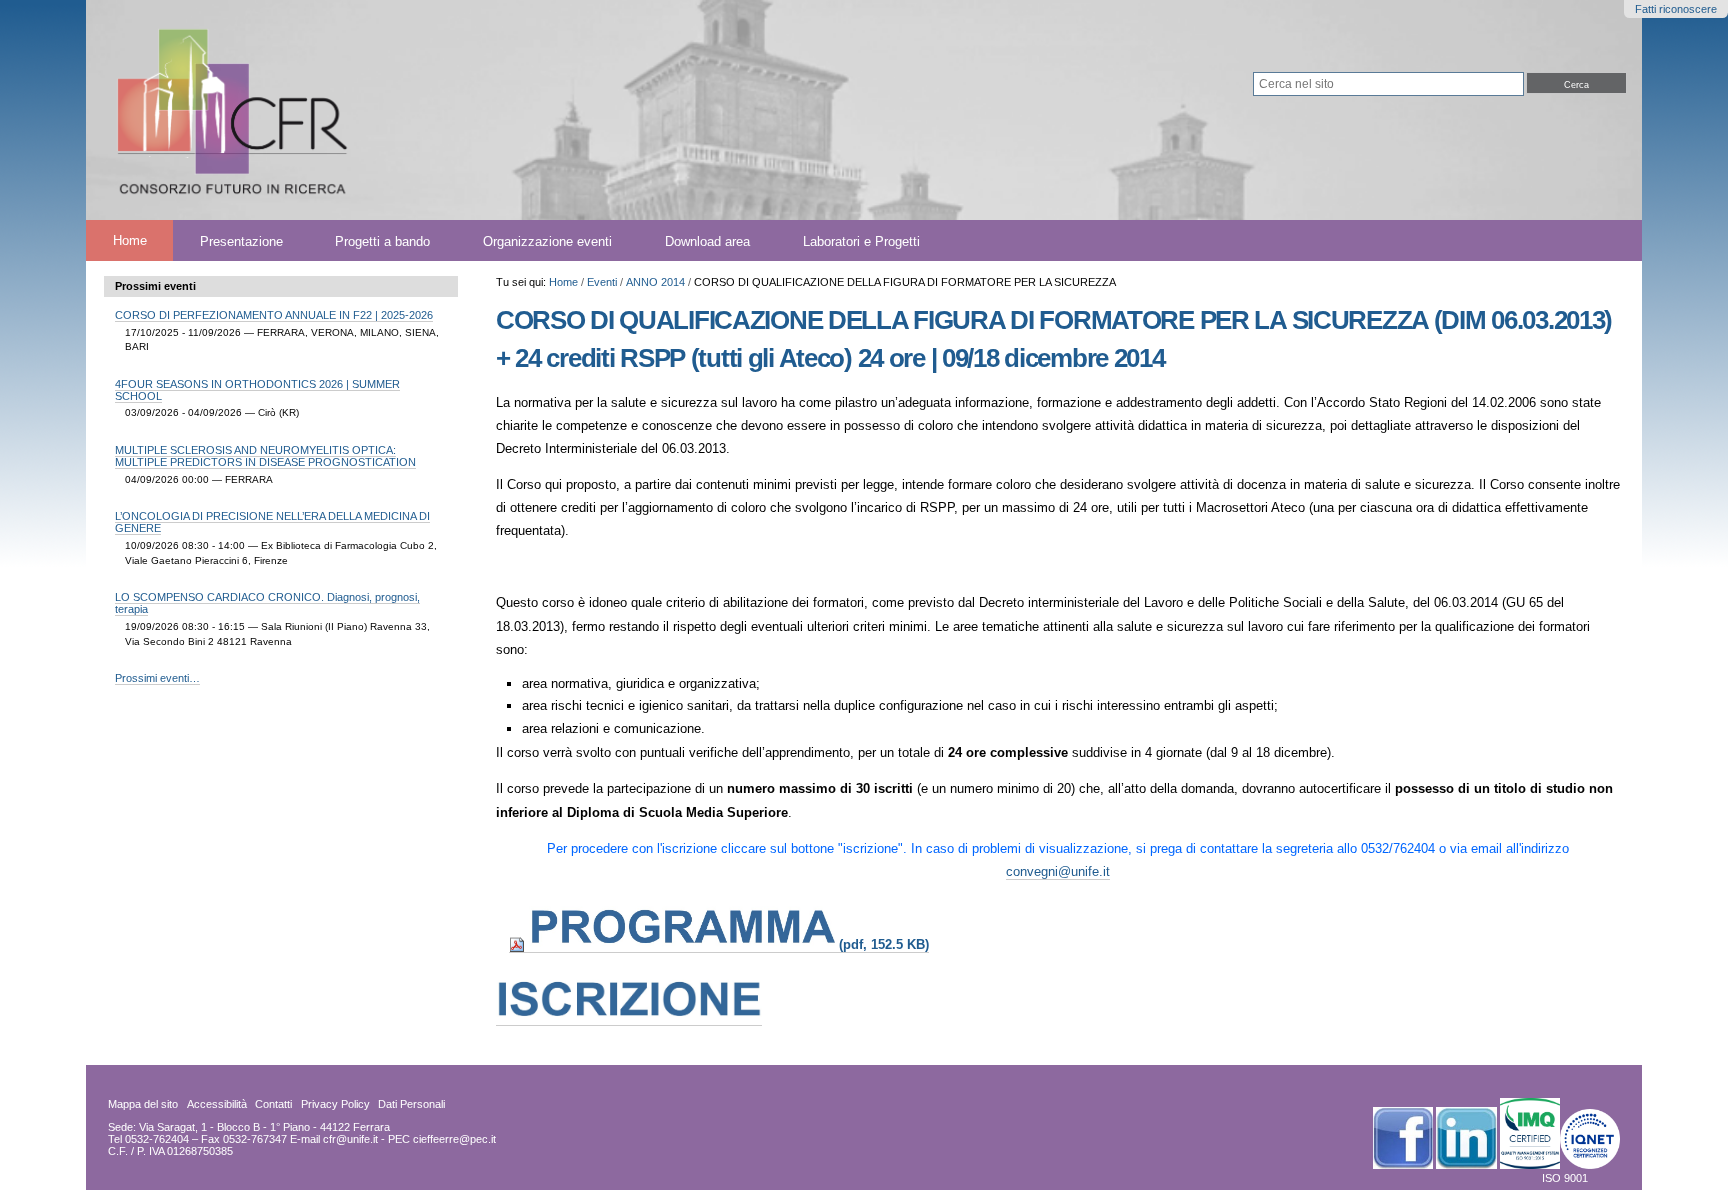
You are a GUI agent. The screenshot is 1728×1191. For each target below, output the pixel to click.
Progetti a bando (382, 240)
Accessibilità (217, 1104)
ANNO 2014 (655, 282)
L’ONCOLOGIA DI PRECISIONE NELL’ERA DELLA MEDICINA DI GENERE (272, 522)
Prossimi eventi (155, 286)
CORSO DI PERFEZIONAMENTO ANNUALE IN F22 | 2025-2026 (274, 315)
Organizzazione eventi (547, 240)
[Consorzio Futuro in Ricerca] (495, 110)
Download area (707, 240)
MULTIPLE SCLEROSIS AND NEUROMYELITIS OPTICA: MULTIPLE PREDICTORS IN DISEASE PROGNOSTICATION (265, 456)
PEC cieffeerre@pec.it (442, 1139)
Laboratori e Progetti (861, 240)
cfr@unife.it (350, 1139)
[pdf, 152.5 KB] (719, 945)
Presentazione (241, 240)
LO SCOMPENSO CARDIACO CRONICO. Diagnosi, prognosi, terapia (267, 603)
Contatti (273, 1104)
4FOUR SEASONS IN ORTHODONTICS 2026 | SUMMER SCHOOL (257, 390)
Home (130, 240)
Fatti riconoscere (1676, 9)
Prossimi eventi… (157, 678)
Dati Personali (411, 1104)
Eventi (602, 282)
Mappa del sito (143, 1104)
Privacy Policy (335, 1104)
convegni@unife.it (1058, 871)
